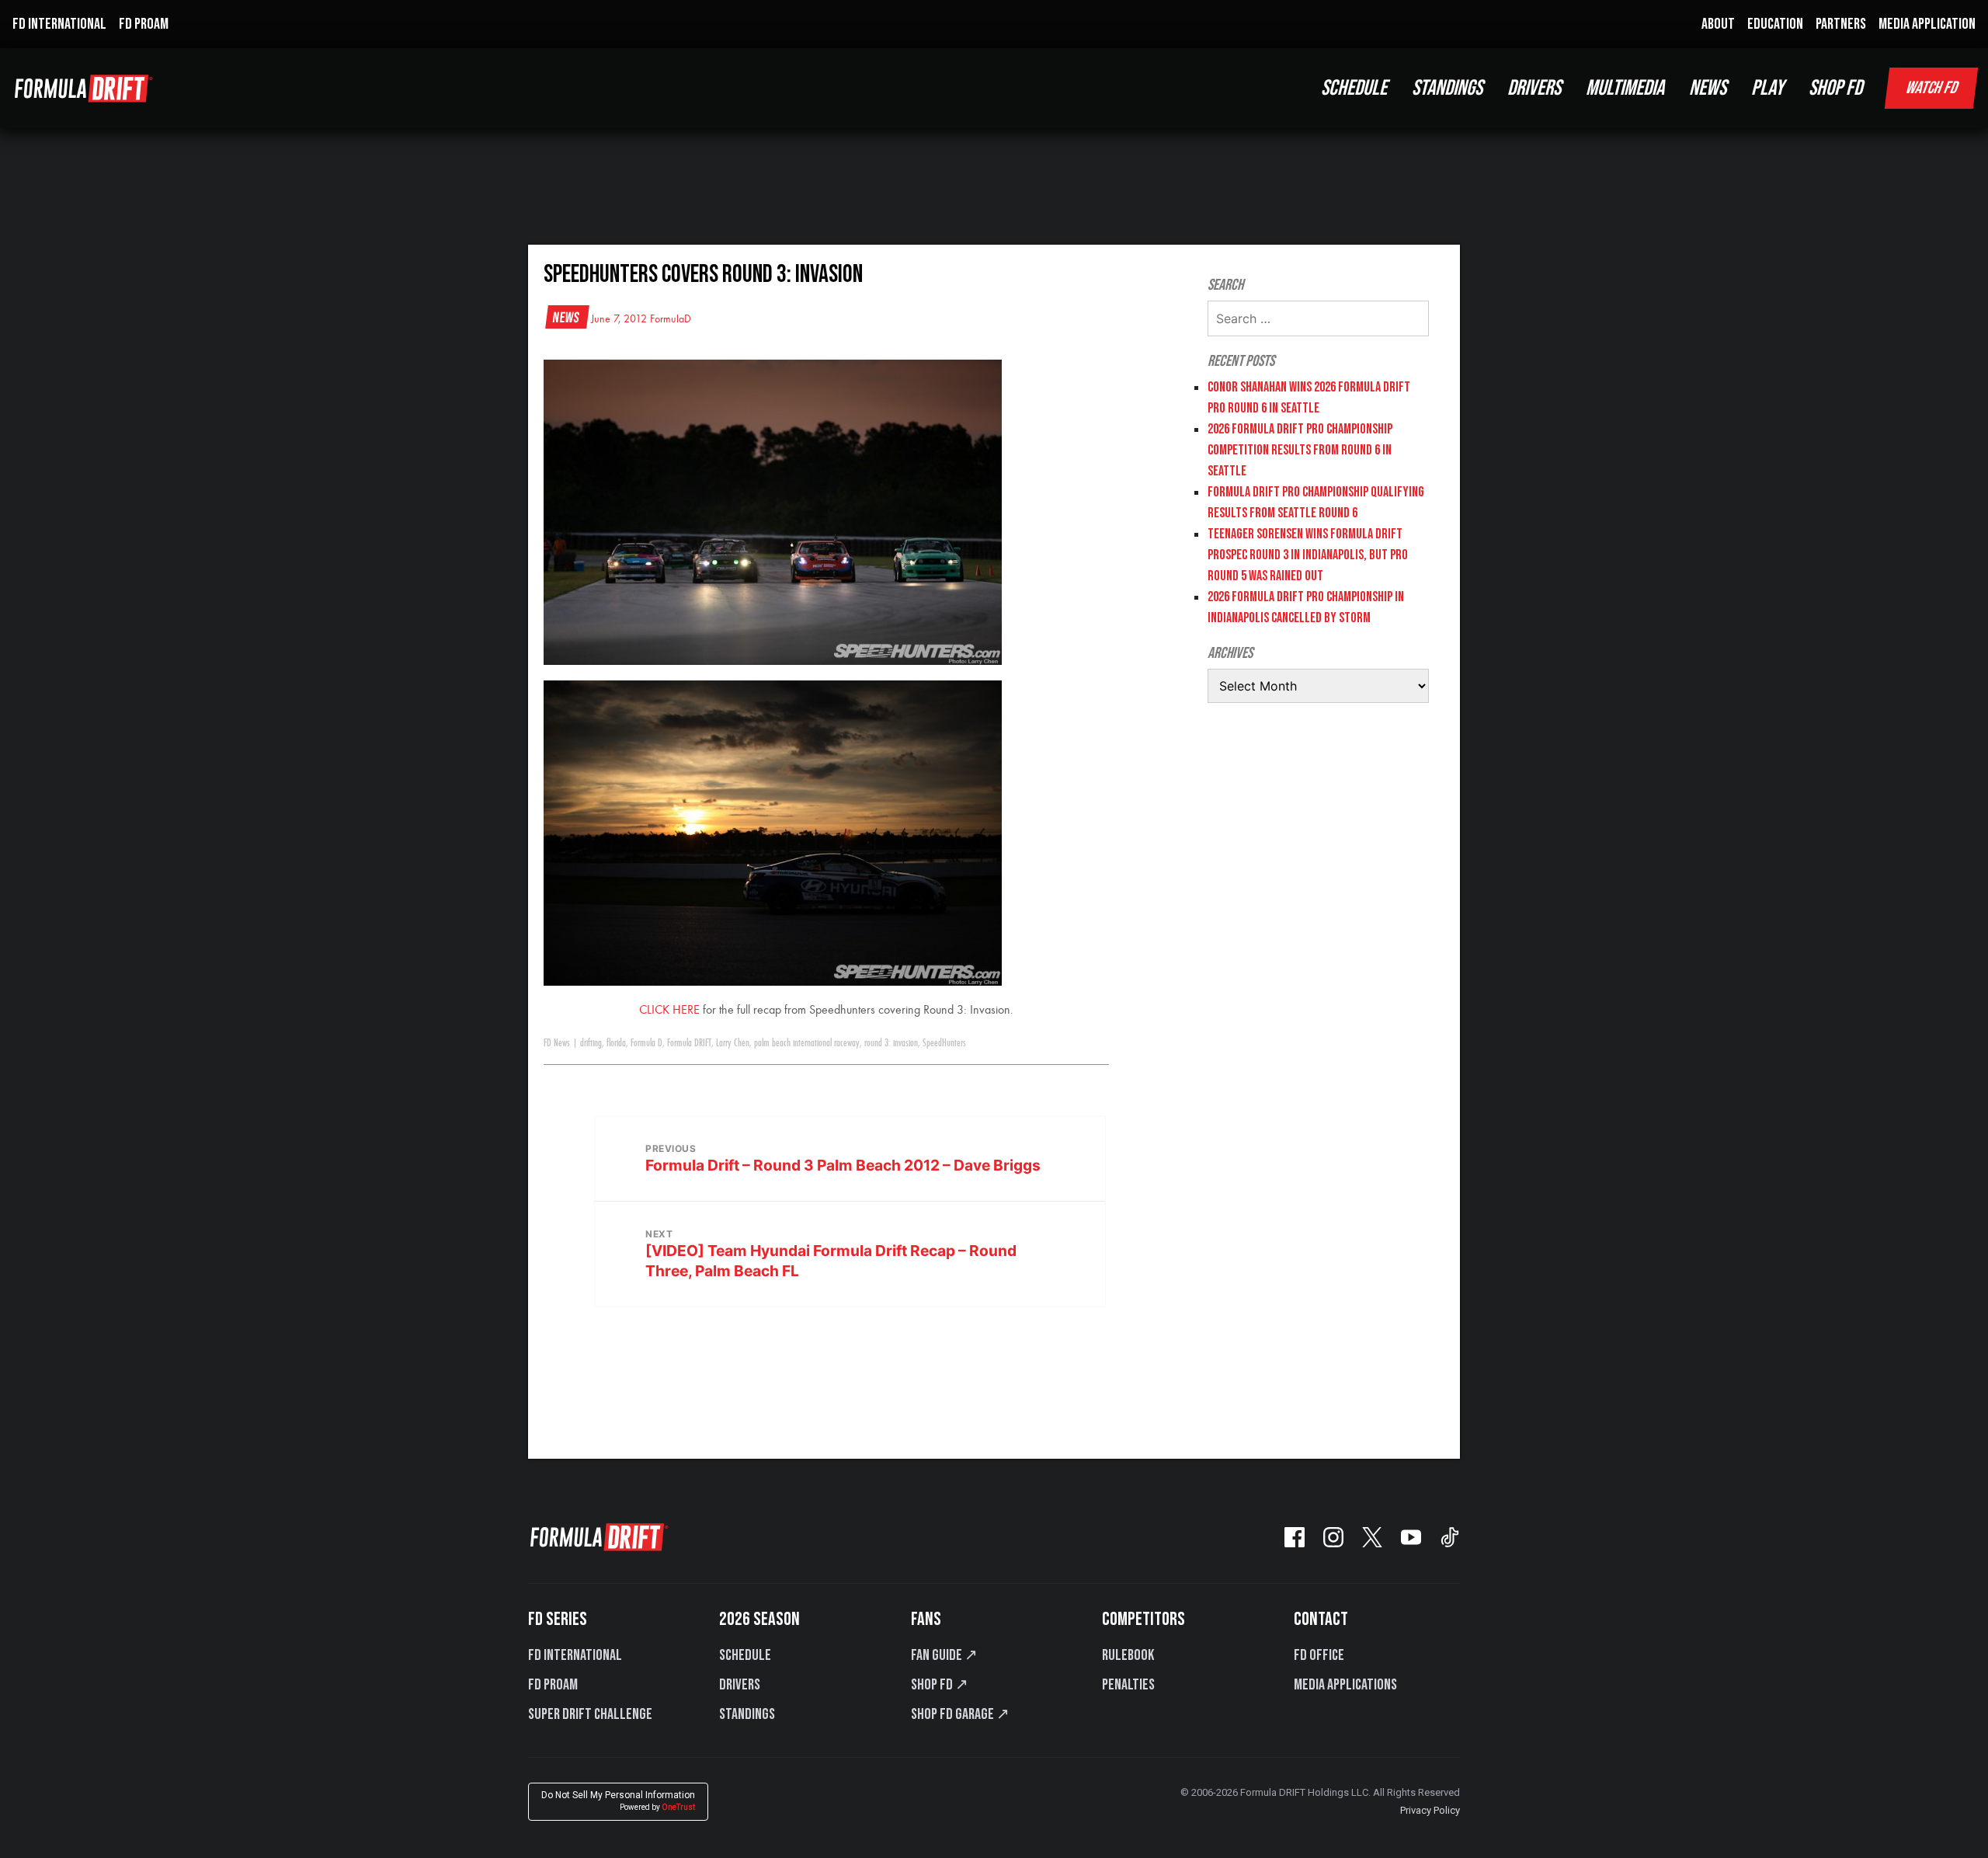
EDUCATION (1775, 24)
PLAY (1767, 88)
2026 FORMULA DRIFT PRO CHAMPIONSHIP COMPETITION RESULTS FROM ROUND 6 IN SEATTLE (1300, 450)
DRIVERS (1534, 88)
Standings (747, 1714)
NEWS (1708, 88)
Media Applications (1345, 1685)
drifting (591, 1043)
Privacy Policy (1430, 1810)
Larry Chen (733, 1043)
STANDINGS (1447, 88)
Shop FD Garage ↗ (960, 1714)
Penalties (1128, 1685)
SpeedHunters (944, 1043)
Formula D (646, 1043)
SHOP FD (1835, 88)
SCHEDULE (1354, 88)
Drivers (740, 1685)
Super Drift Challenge (590, 1714)
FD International (575, 1655)
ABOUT (1718, 24)
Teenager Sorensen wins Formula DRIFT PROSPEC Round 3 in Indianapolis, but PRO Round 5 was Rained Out (1308, 555)
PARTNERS (1841, 24)
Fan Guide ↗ (944, 1655)
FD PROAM (144, 24)
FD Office (1319, 1655)
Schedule (745, 1655)
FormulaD (671, 319)
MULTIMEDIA (1625, 88)
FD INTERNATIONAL (59, 24)
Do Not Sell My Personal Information (618, 1801)
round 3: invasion (891, 1043)
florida (616, 1043)
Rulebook (1128, 1655)
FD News (557, 1043)
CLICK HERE (669, 1011)
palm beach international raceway (807, 1043)
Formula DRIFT (689, 1043)
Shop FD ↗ (940, 1685)
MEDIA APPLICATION (1927, 24)
